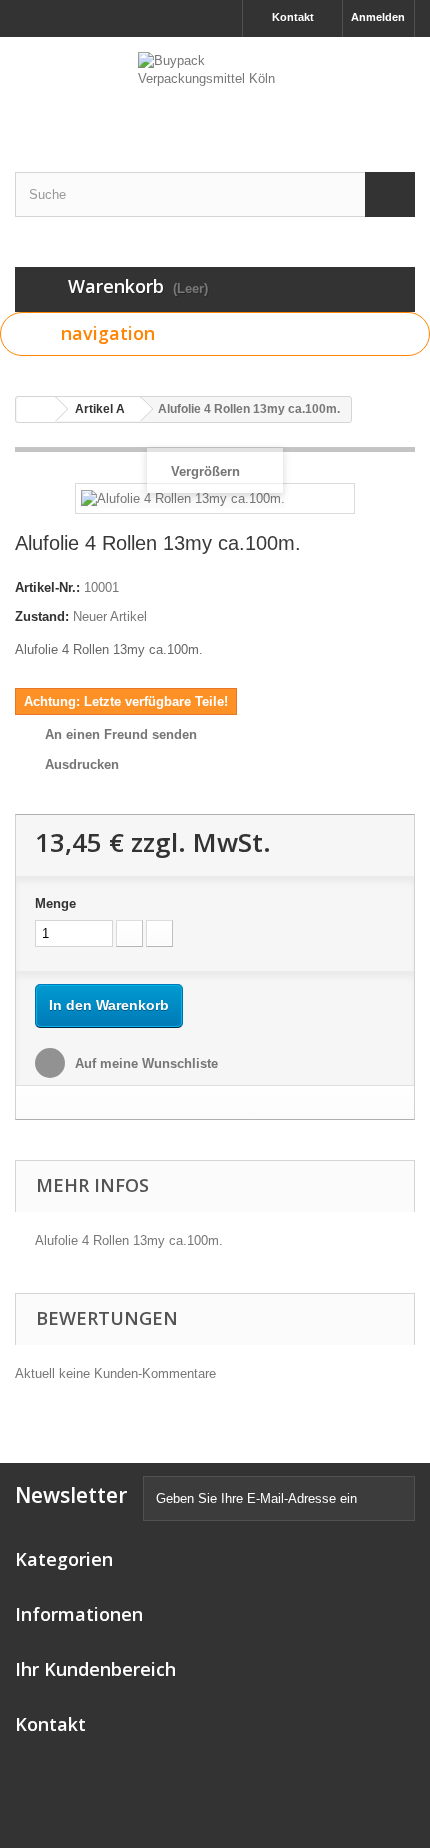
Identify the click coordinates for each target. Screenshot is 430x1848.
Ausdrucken (82, 764)
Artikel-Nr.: (47, 587)
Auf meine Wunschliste (144, 1063)
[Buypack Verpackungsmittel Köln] (215, 87)
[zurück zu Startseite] (36, 409)
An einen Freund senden (121, 734)
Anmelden (378, 17)
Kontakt (293, 17)
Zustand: (42, 616)
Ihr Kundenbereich (95, 1669)
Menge (55, 903)
